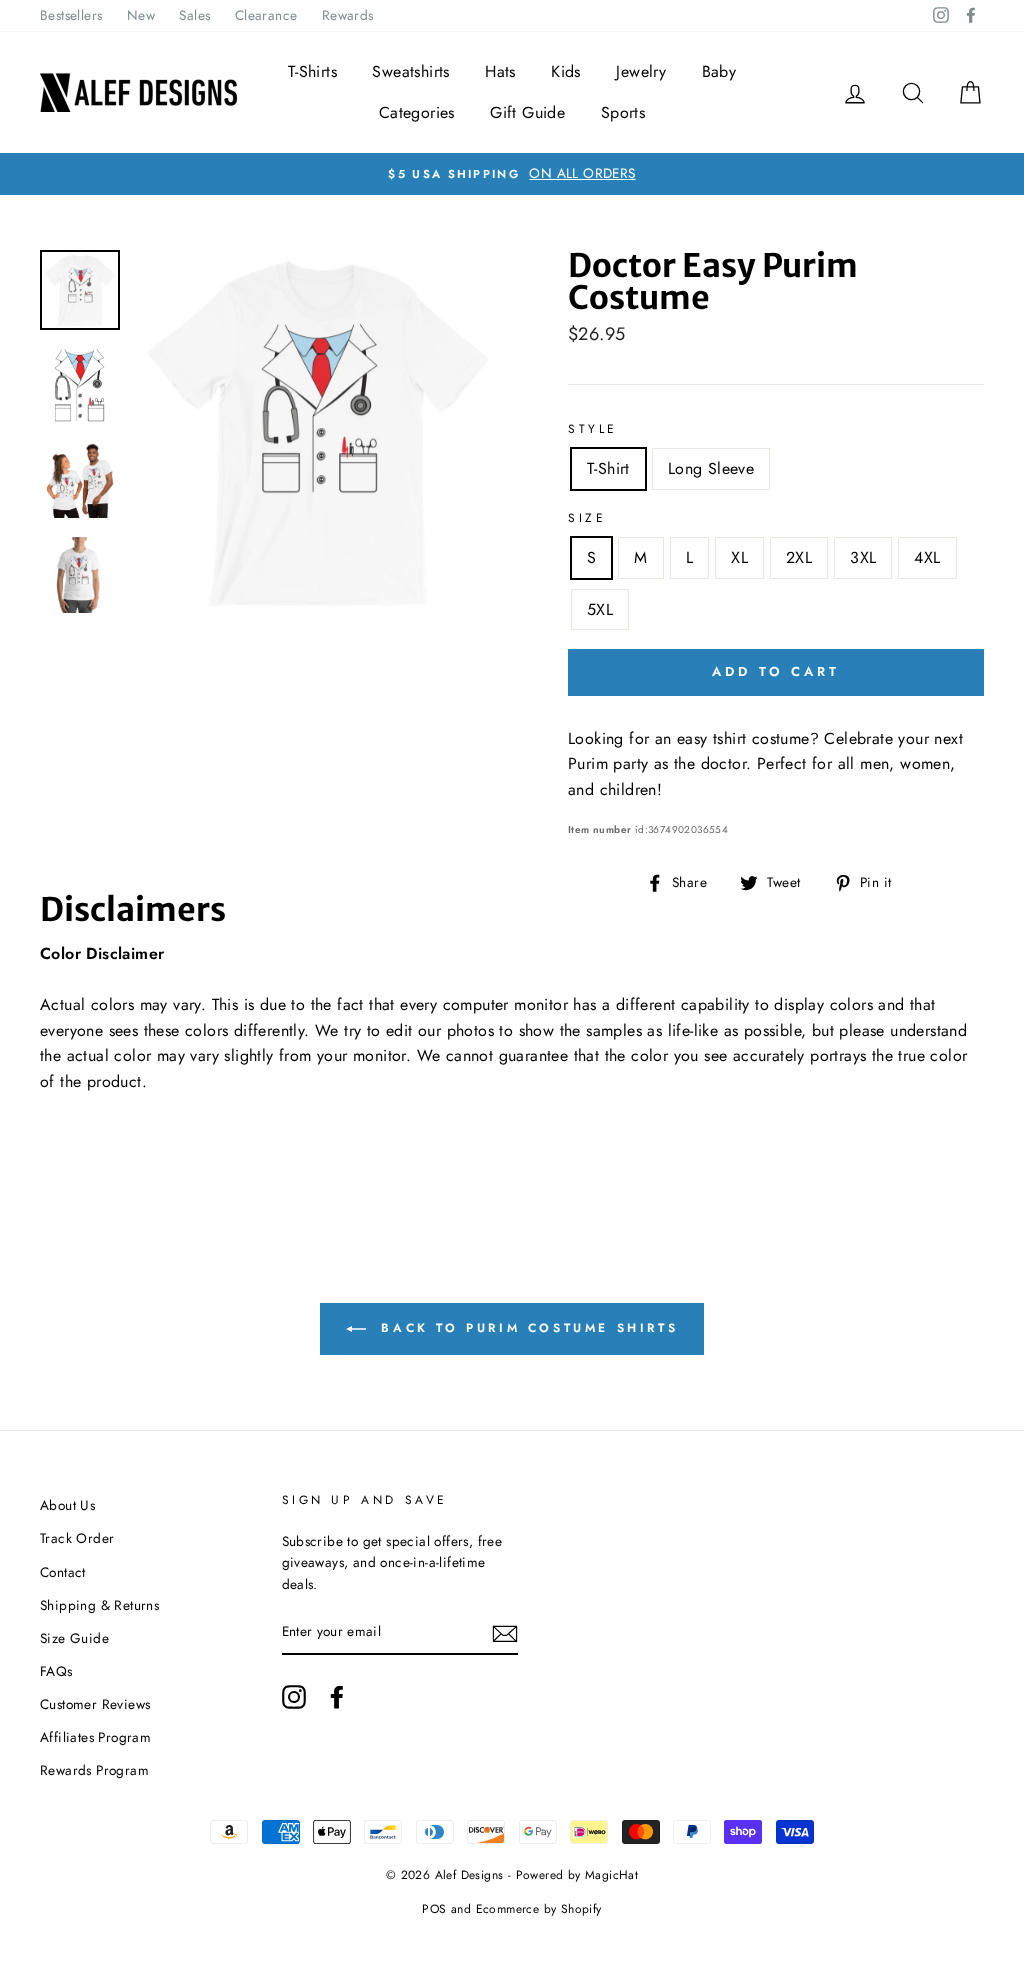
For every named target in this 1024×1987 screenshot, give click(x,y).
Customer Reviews (95, 1704)
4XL (927, 557)
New (141, 15)
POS (434, 1909)
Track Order (77, 1538)
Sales (194, 15)
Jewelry (641, 71)
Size (587, 518)
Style (593, 429)
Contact (63, 1572)
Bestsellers (71, 15)
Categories (417, 112)
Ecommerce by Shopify (539, 1909)
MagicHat (611, 1875)
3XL (863, 557)
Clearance (266, 15)
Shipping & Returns (99, 1605)
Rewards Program (94, 1770)
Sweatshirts (410, 71)
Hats (500, 71)
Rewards (348, 15)
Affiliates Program (95, 1737)
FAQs (56, 1671)
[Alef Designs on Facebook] (337, 1697)
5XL (600, 609)
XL (739, 557)
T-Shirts (312, 71)
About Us (67, 1505)
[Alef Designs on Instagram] (294, 1697)
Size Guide (74, 1638)
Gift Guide (527, 112)
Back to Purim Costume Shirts (526, 1328)
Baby (719, 71)
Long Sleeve (711, 468)
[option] (512, 174)
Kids (566, 71)
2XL (799, 557)
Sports (623, 112)
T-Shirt (608, 468)
